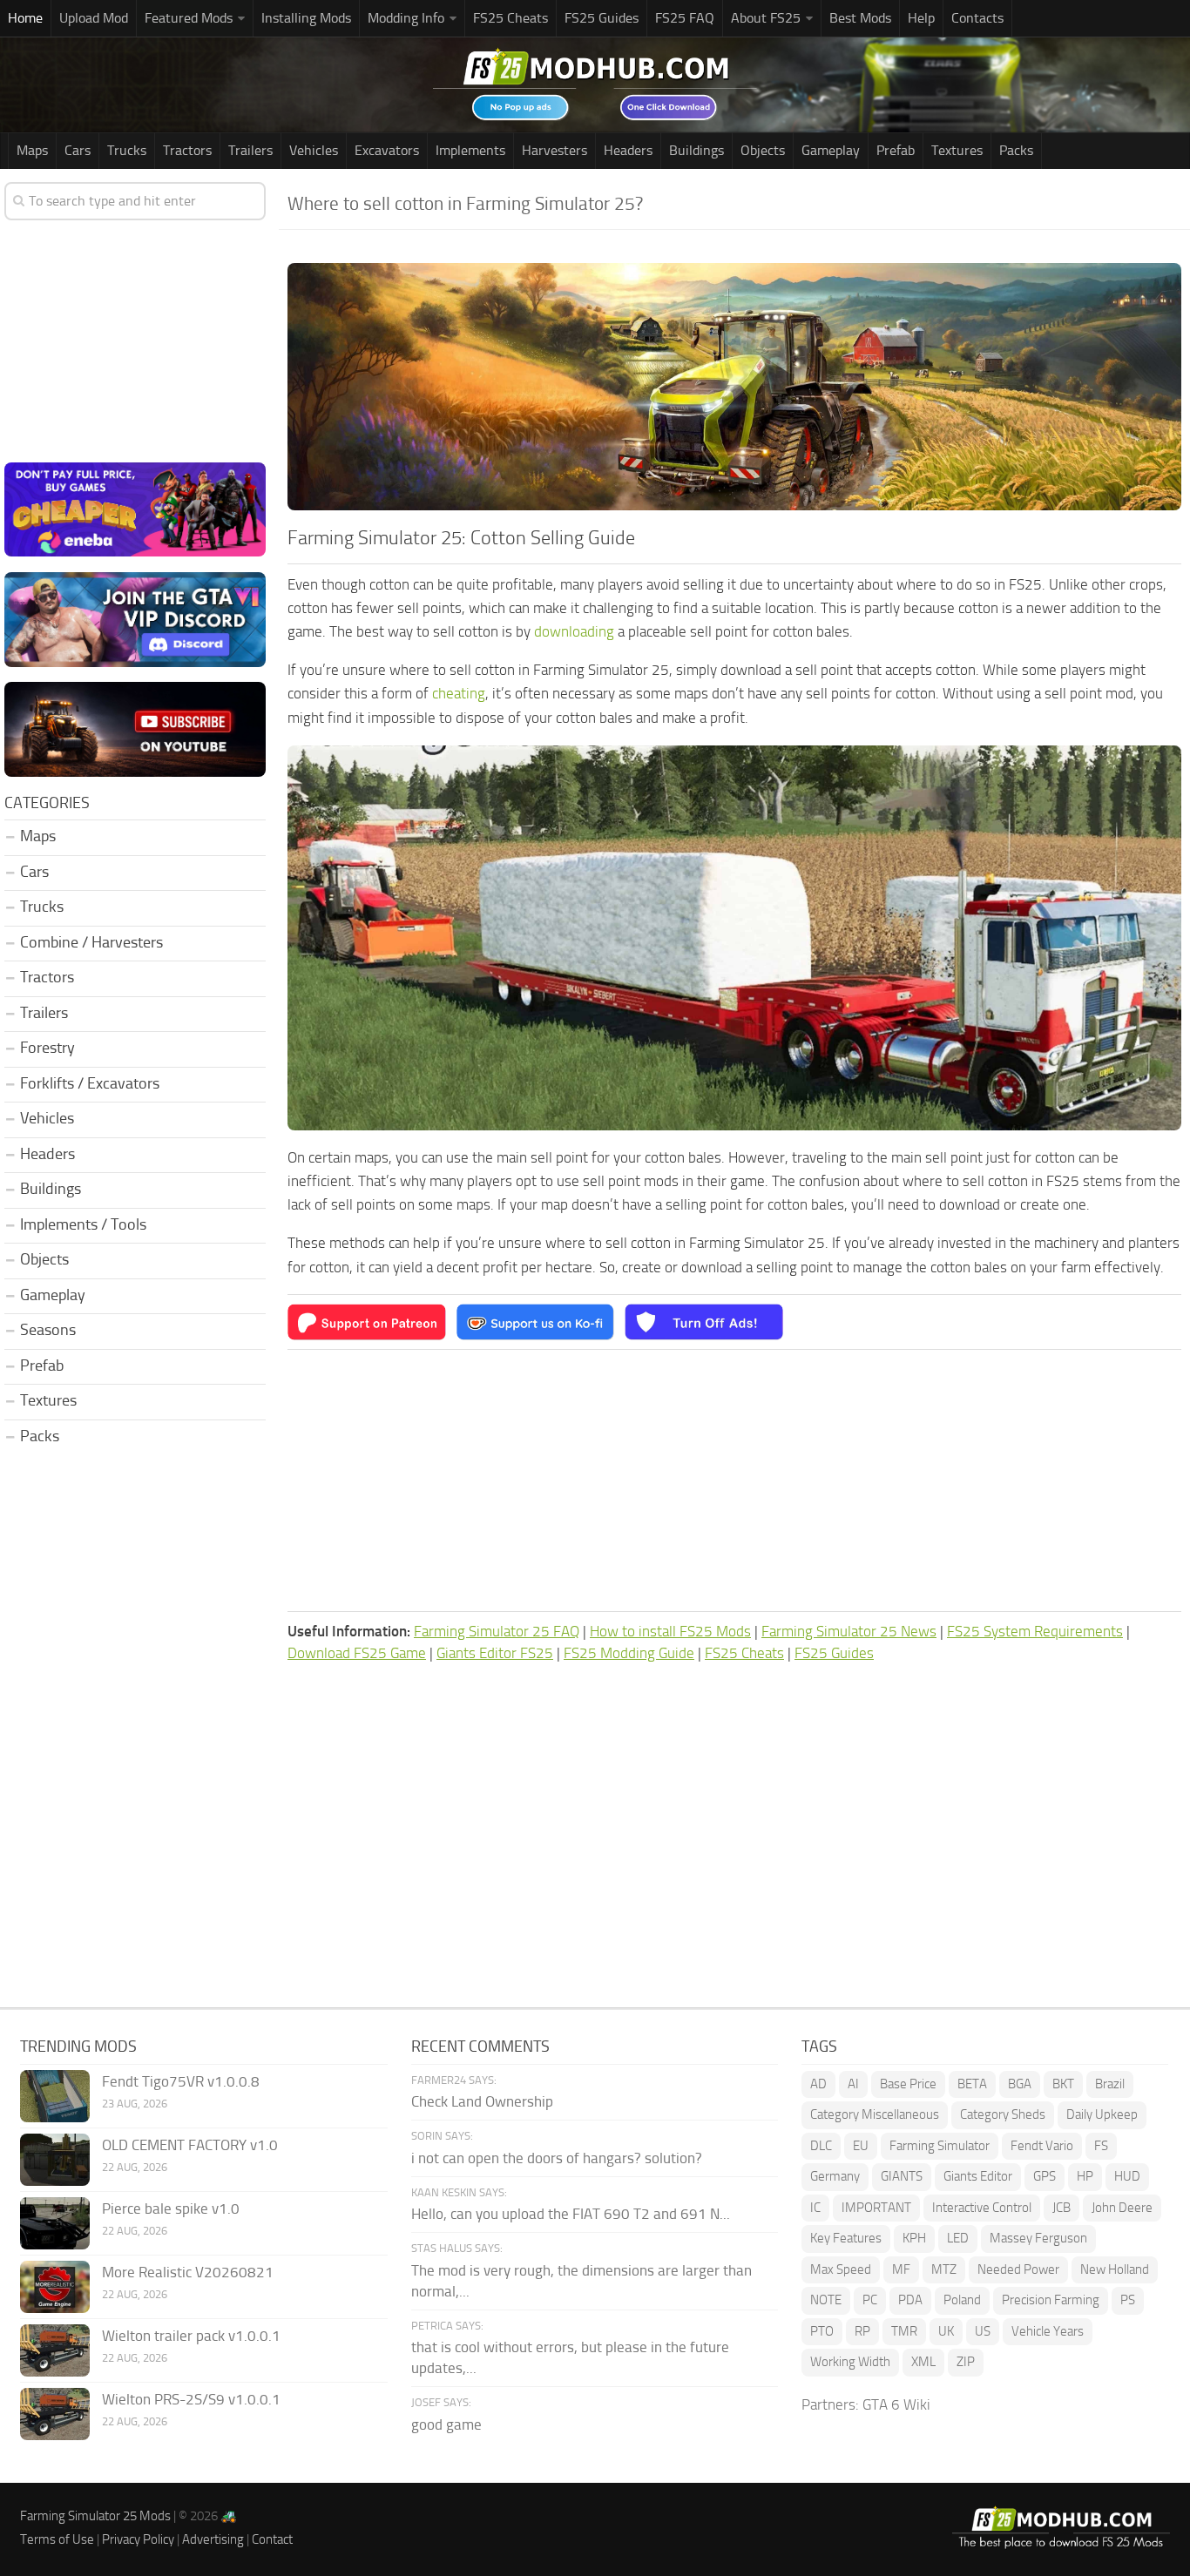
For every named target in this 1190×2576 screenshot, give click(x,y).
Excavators (387, 150)
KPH (914, 2238)
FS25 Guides (602, 18)
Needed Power (1018, 2269)
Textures (957, 150)
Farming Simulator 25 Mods (95, 2516)
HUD (1127, 2176)
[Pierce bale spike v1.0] (55, 2223)
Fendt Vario (1042, 2146)
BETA (972, 2084)
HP (1085, 2176)
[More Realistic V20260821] (55, 2287)
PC (870, 2300)
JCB (1062, 2208)
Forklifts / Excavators (90, 1083)
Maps (32, 150)
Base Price (908, 2084)
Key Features (846, 2238)
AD (818, 2084)
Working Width (850, 2362)
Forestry (47, 1048)
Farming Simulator (940, 2146)
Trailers (250, 150)
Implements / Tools (83, 1224)
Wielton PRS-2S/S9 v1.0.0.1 (191, 2399)
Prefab (896, 150)
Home (25, 18)
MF (901, 2269)
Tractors (187, 150)
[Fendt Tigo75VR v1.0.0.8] (55, 2096)
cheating (459, 693)
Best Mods (860, 18)
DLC (821, 2146)
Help (921, 18)
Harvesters (554, 150)
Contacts (977, 18)
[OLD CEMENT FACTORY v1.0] (55, 2160)
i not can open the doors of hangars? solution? (557, 2158)
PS (1128, 2300)
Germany (835, 2176)
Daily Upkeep (1102, 2114)
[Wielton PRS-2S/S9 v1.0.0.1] (55, 2414)
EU (861, 2146)
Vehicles (314, 150)
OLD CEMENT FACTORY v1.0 (190, 2145)
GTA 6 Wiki (896, 2404)
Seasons (48, 1330)
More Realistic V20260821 (188, 2272)
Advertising (213, 2539)
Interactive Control (982, 2208)
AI (853, 2084)
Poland (962, 2300)
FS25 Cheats (510, 18)
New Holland (1115, 2269)
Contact (272, 2539)
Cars (78, 150)
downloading (574, 631)
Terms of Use (57, 2539)
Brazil (1110, 2084)
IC (815, 2208)
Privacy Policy (138, 2539)
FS (1101, 2146)
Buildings (696, 150)
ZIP (966, 2362)
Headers (628, 150)
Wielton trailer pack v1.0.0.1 (191, 2336)
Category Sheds (1003, 2114)
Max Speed (841, 2269)
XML (923, 2362)
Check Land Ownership (482, 2101)
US (983, 2331)
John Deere (1122, 2208)
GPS (1045, 2176)
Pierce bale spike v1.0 (171, 2208)
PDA (910, 2300)
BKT (1063, 2084)
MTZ (944, 2269)
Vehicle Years (1048, 2331)
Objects (763, 150)
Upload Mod (94, 18)
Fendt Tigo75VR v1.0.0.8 (181, 2081)
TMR (904, 2331)
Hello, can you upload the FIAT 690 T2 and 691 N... (571, 2214)
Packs (1016, 150)
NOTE (826, 2300)
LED (958, 2238)
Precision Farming (1051, 2300)
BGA (1020, 2084)
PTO (822, 2331)
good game (446, 2424)
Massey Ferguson (1038, 2238)
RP (862, 2331)
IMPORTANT (876, 2208)
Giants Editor (978, 2176)
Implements (470, 150)
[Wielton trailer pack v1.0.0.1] (55, 2350)
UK (946, 2331)
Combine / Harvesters (91, 942)
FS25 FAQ (685, 18)
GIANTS (902, 2176)
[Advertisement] (734, 1480)
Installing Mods (306, 18)
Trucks (127, 150)
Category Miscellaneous (875, 2114)
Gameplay (831, 150)
